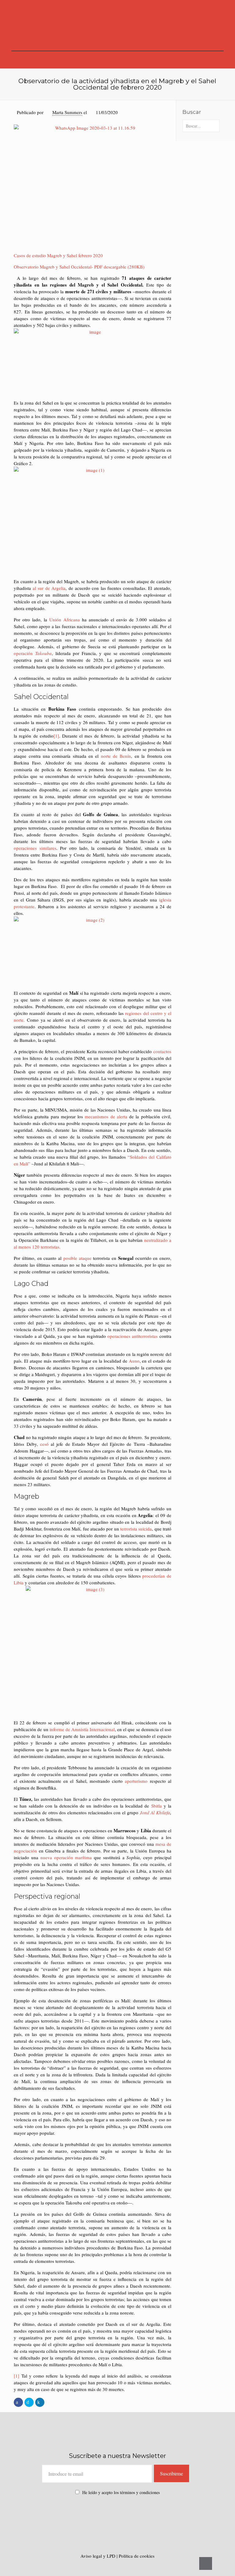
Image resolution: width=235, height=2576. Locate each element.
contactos (162, 1051)
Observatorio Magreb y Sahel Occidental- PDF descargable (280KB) (79, 267)
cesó (44, 1444)
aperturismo (136, 1781)
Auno (134, 1361)
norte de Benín (116, 756)
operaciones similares (35, 848)
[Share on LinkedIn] (40, 2402)
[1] (56, 736)
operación (33, 653)
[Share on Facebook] (18, 2402)
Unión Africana (65, 620)
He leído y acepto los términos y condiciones (121, 2492)
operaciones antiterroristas (132, 1336)
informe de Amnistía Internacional (82, 1729)
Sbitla (157, 1806)
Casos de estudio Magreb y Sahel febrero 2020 (58, 255)
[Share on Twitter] (29, 2402)
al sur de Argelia (49, 588)
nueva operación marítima (66, 1857)
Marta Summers (67, 112)
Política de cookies (137, 2556)
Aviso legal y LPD (99, 2556)
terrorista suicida (136, 1529)
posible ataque (77, 1258)
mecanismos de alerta (106, 1116)
